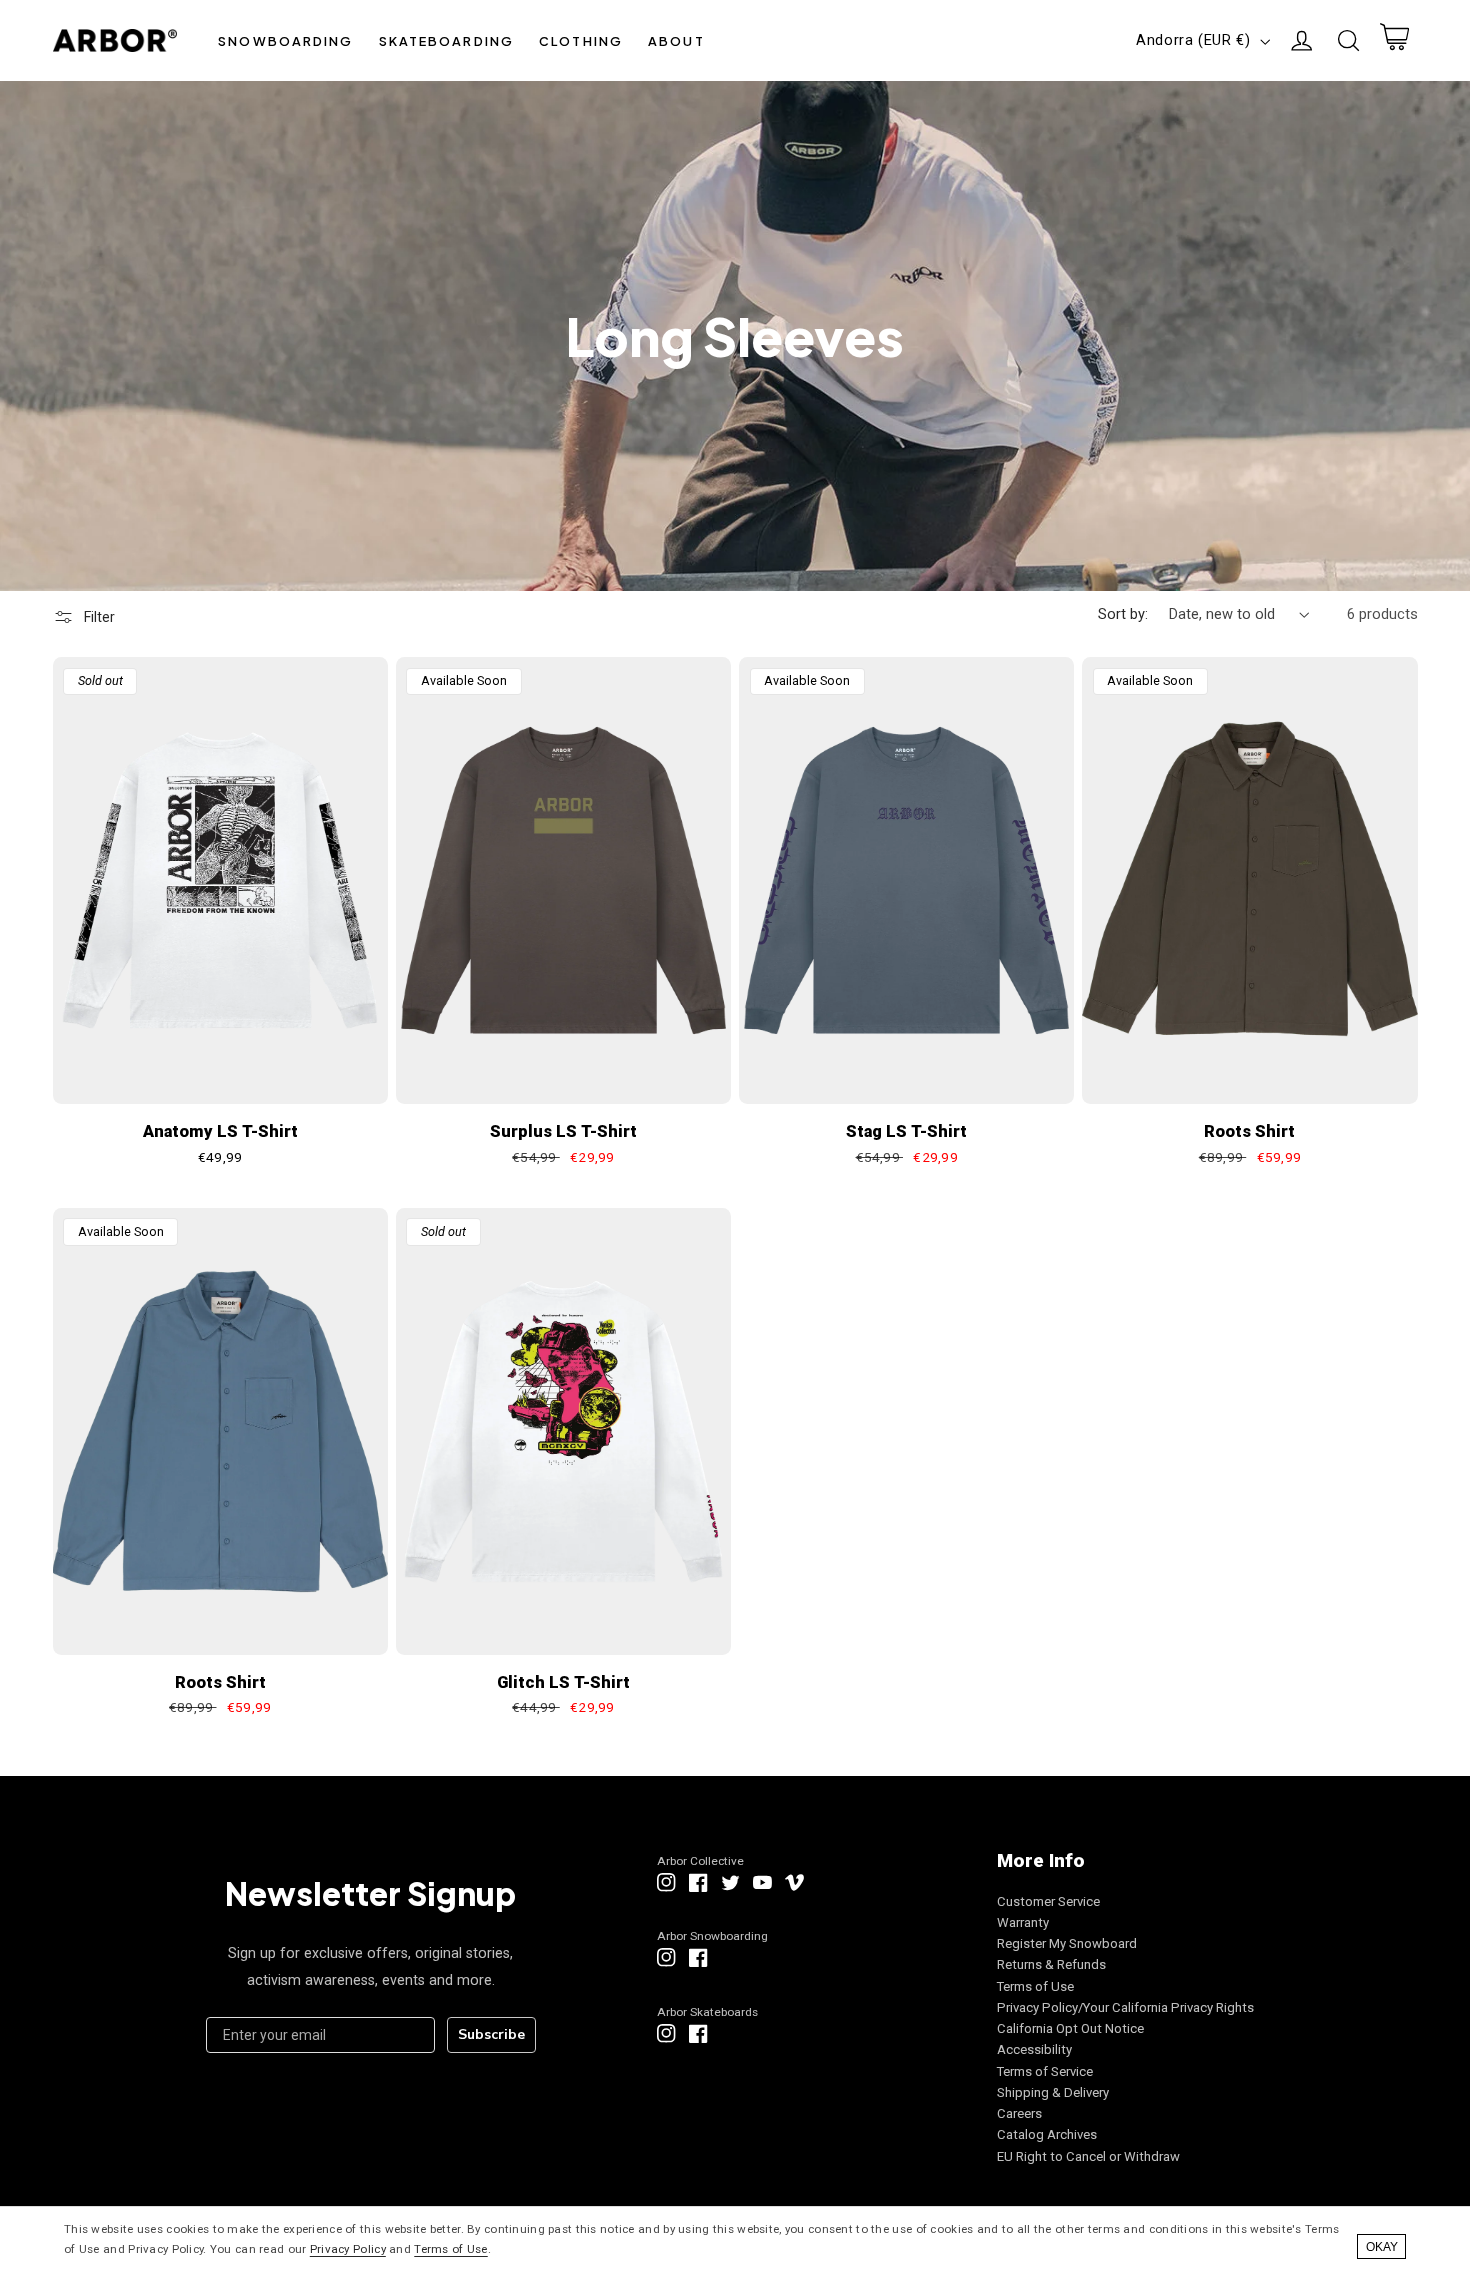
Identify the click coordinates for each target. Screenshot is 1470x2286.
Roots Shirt (1249, 1131)
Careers (1019, 2113)
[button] (286, 40)
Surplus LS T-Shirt (563, 1131)
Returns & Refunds (1051, 1964)
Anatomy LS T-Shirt (220, 1131)
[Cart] (1394, 41)
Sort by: (1123, 614)
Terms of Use (1035, 1986)
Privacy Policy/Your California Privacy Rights (1125, 2007)
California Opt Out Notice (1070, 2028)
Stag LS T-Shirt (906, 1131)
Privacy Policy (348, 2249)
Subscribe (491, 2034)
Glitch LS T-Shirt (563, 1682)
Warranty (1023, 1922)
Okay (1382, 2247)
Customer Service (1048, 1901)
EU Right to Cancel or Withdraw (1088, 2156)
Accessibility (1034, 2049)
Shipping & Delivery (1053, 2092)
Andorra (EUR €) (1193, 40)
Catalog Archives (1047, 2134)
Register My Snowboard (1067, 1943)
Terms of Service (1045, 2071)
